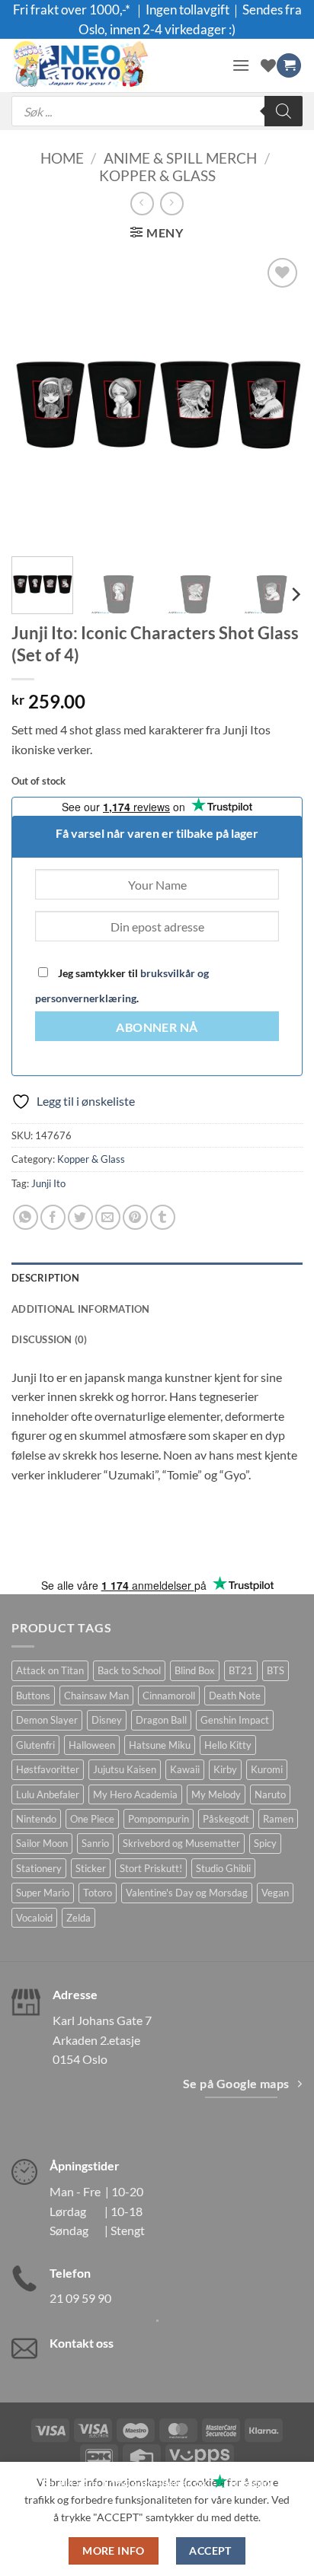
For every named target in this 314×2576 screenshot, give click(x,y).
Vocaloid (34, 1918)
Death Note (235, 1696)
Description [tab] (45, 1278)
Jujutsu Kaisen (125, 1769)
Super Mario (43, 1893)
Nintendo (36, 1819)
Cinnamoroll (169, 1696)
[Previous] (37, 400)
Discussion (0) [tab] (50, 1339)
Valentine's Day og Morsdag (187, 1893)
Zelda (78, 1918)
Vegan (275, 1893)
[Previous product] (172, 204)
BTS (276, 1670)
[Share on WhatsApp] (26, 1217)
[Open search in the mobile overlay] (157, 111)
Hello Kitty (228, 1745)
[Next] (277, 400)
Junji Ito (48, 1183)
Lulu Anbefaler (48, 1794)
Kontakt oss (82, 2343)
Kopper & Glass (157, 175)
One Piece (92, 1819)
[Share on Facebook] (53, 1217)
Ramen (278, 1819)
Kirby (225, 1769)
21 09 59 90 (80, 2298)
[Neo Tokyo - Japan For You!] (116, 65)
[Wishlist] (268, 65)
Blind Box (195, 1670)
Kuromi (267, 1769)
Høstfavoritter (48, 1769)
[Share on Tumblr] (163, 1217)
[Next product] (142, 204)
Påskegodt (226, 1819)
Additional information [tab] (81, 1309)
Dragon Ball (161, 1720)
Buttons (33, 1696)
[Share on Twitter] (80, 1217)
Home (62, 158)
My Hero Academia (135, 1794)
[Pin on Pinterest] (135, 1217)
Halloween (92, 1745)
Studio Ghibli (223, 1868)
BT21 (241, 1670)
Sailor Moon (42, 1843)
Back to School (129, 1670)
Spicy (265, 1843)
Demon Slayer (47, 1720)
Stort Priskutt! (151, 1868)
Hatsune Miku (160, 1745)
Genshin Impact (235, 1720)
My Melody (216, 1794)
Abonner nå (157, 1027)
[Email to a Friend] (108, 1217)
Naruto (270, 1794)
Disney (107, 1720)
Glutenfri (35, 1745)
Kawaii (185, 1769)
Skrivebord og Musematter (181, 1843)
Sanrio (95, 1843)
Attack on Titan (50, 1670)
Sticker (91, 1868)
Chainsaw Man (96, 1696)
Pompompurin (159, 1819)
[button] (241, 65)
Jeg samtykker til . (122, 986)
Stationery (39, 1868)
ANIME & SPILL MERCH (180, 158)
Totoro (98, 1893)
